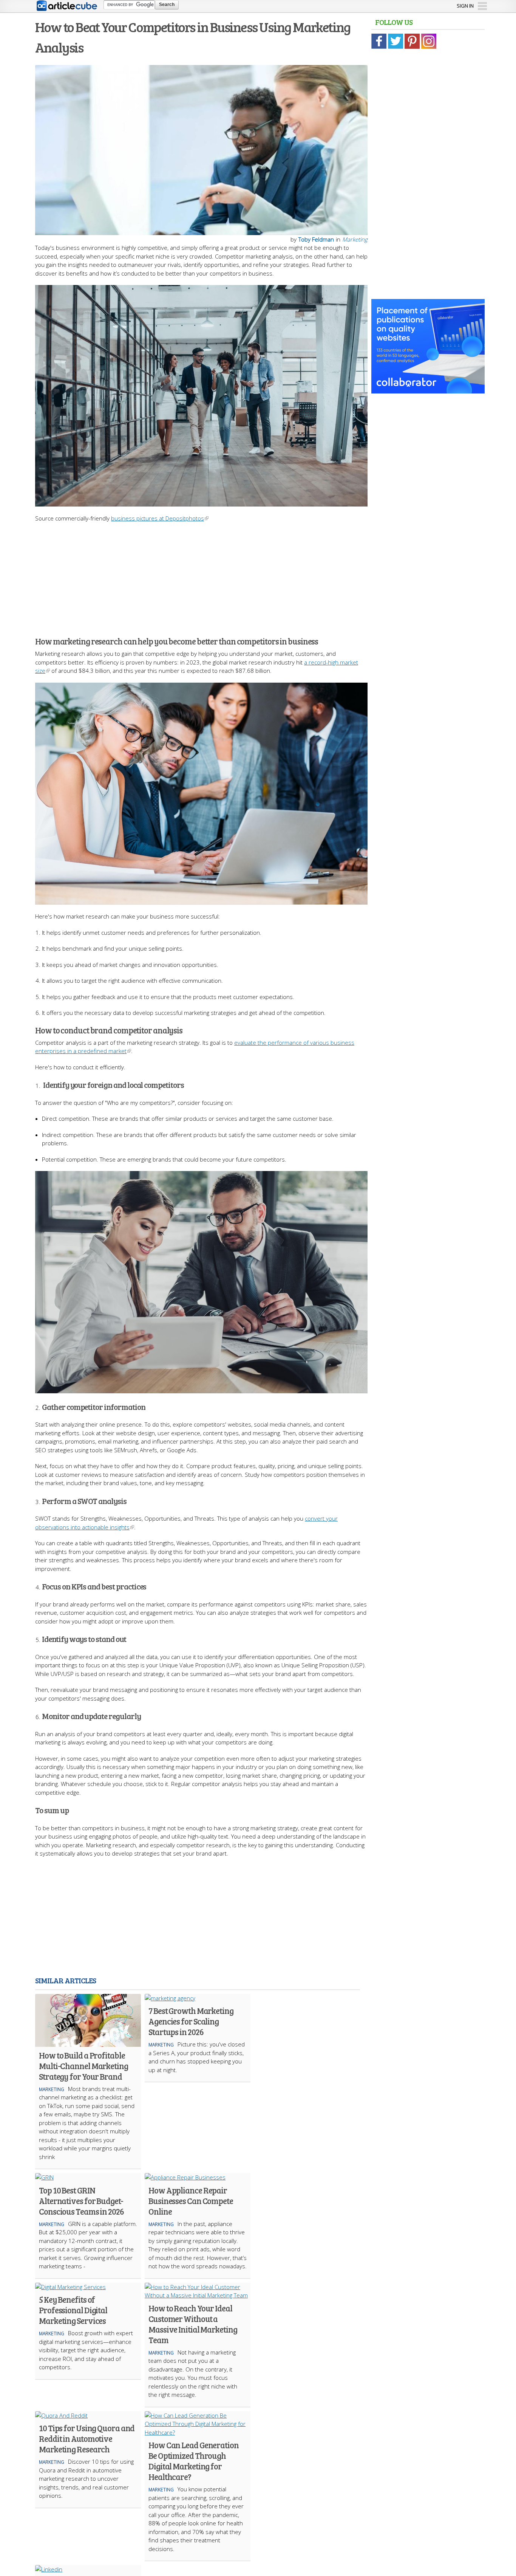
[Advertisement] (201, 575)
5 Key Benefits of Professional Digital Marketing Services (73, 2310)
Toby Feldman (316, 239)
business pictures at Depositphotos (158, 518)
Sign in (465, 6)
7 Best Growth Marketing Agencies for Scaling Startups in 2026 (191, 2021)
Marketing (355, 239)
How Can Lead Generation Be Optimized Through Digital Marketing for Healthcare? (194, 2461)
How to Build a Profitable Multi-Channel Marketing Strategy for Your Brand (83, 2066)
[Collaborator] (428, 389)
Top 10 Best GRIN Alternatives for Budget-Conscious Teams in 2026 (81, 2201)
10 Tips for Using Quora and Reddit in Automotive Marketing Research (87, 2438)
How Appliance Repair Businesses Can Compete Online (191, 2201)
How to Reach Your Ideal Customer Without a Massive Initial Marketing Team (193, 2324)
